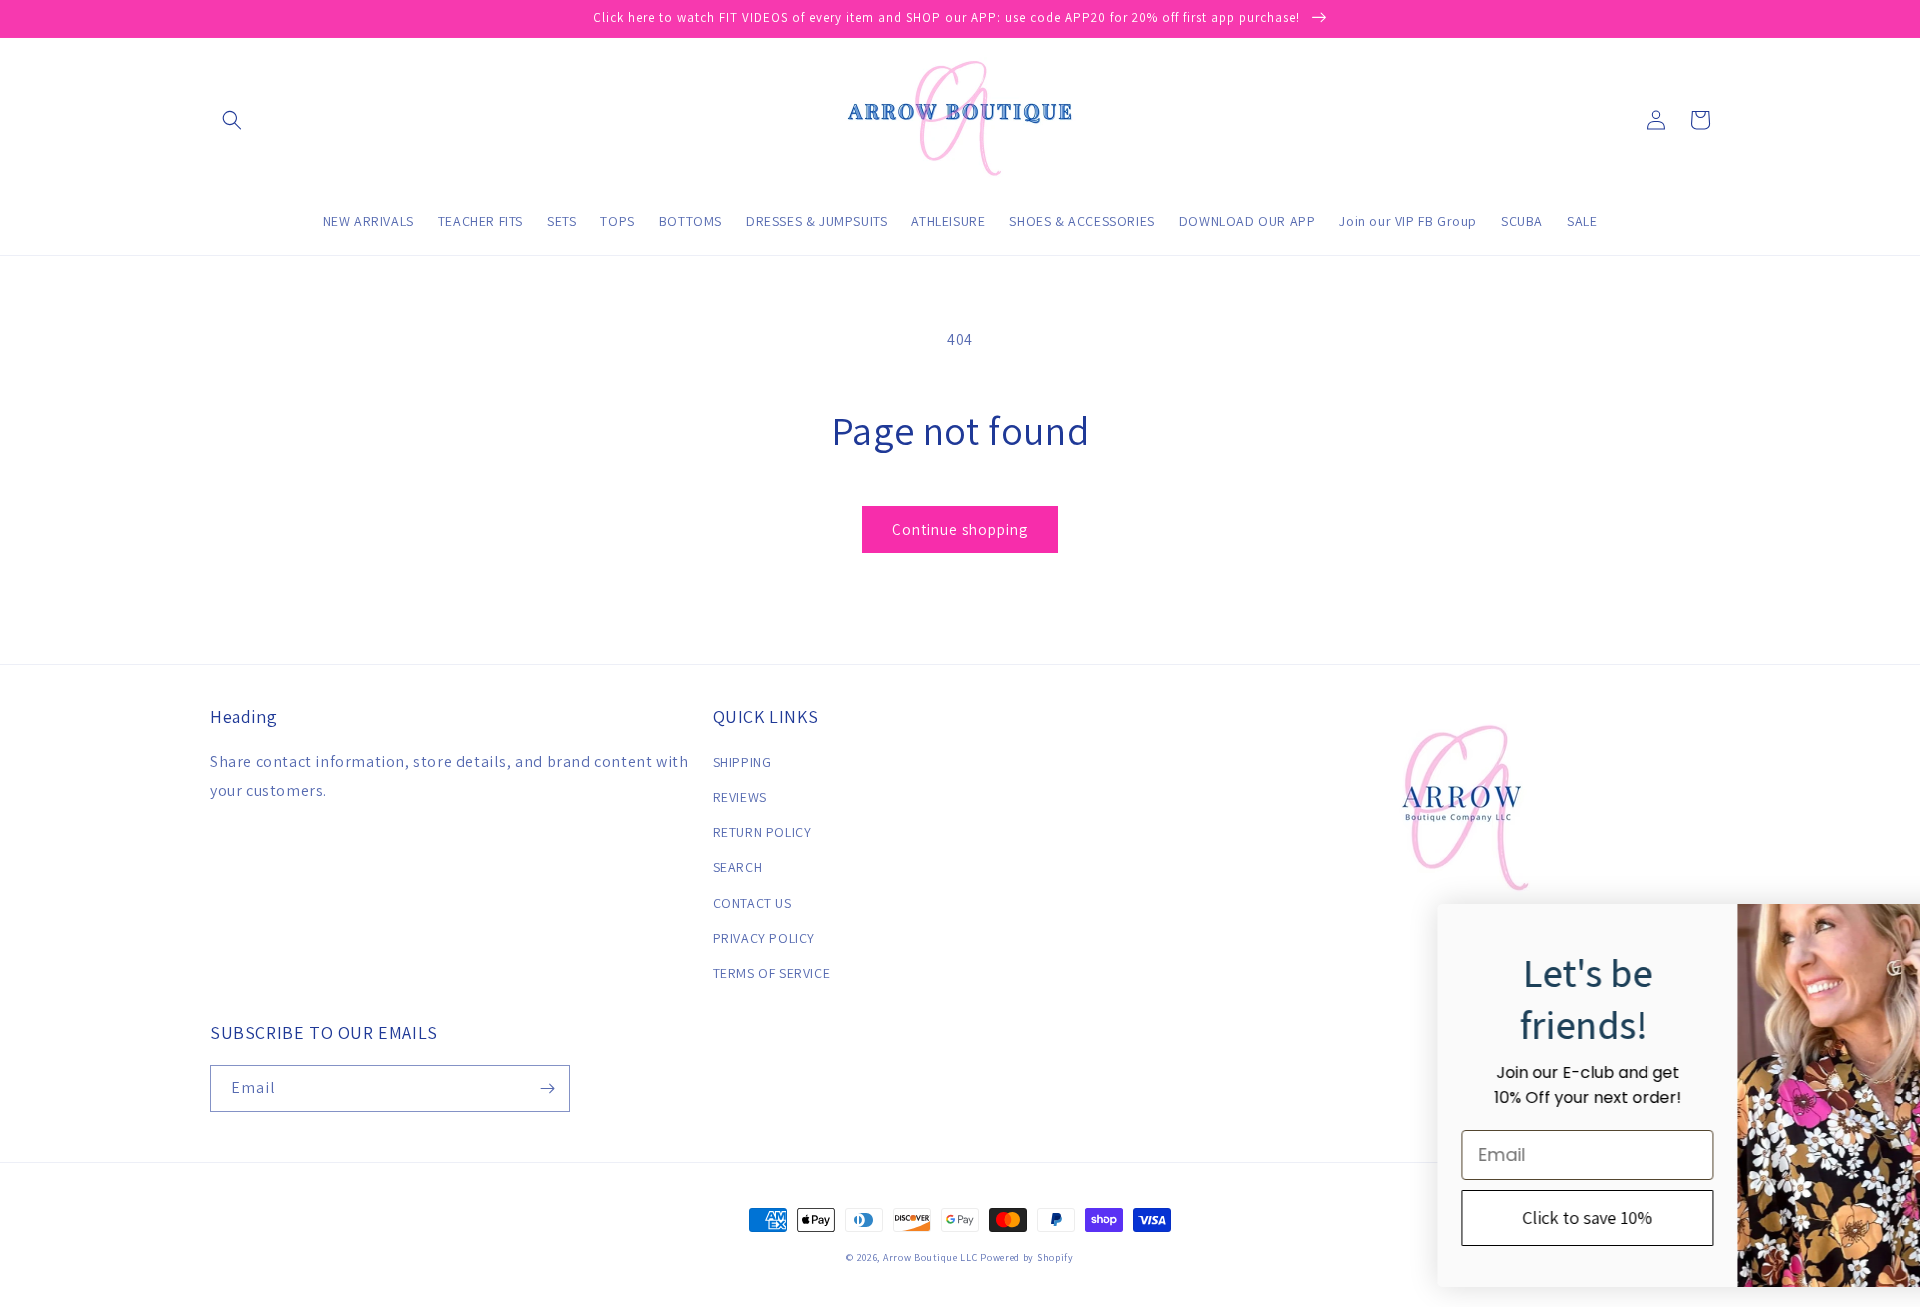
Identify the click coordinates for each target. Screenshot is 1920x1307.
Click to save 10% (1451, 1217)
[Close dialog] (1875, 929)
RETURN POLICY (762, 832)
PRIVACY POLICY (764, 938)
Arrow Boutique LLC (930, 1257)
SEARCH (738, 867)
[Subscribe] (547, 1088)
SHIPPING (742, 762)
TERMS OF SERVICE (772, 973)
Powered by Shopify (1027, 1257)
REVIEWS (740, 797)
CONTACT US (752, 903)
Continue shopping (960, 529)
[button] (232, 120)
